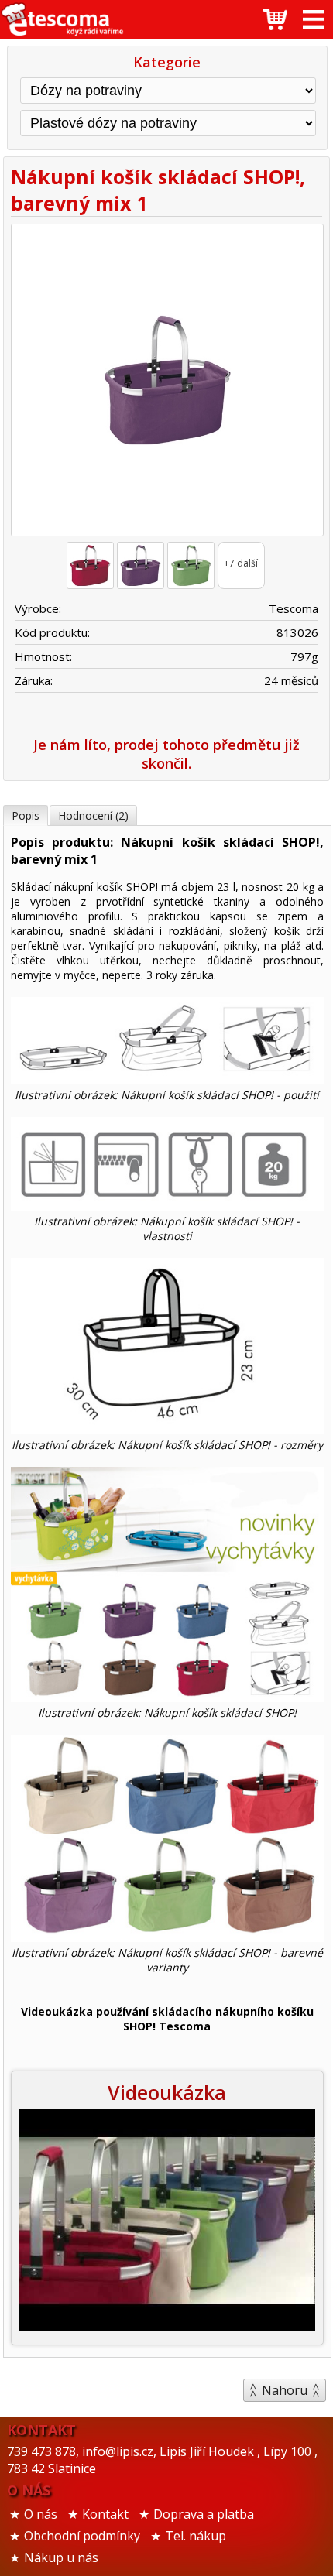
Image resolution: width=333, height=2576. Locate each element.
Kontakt (105, 2514)
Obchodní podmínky (82, 2536)
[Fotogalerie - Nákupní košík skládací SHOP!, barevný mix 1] (90, 565)
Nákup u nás (61, 2557)
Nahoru (285, 2390)
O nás (41, 2514)
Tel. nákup (196, 2536)
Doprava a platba (204, 2514)
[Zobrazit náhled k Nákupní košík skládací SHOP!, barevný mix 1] (167, 382)
